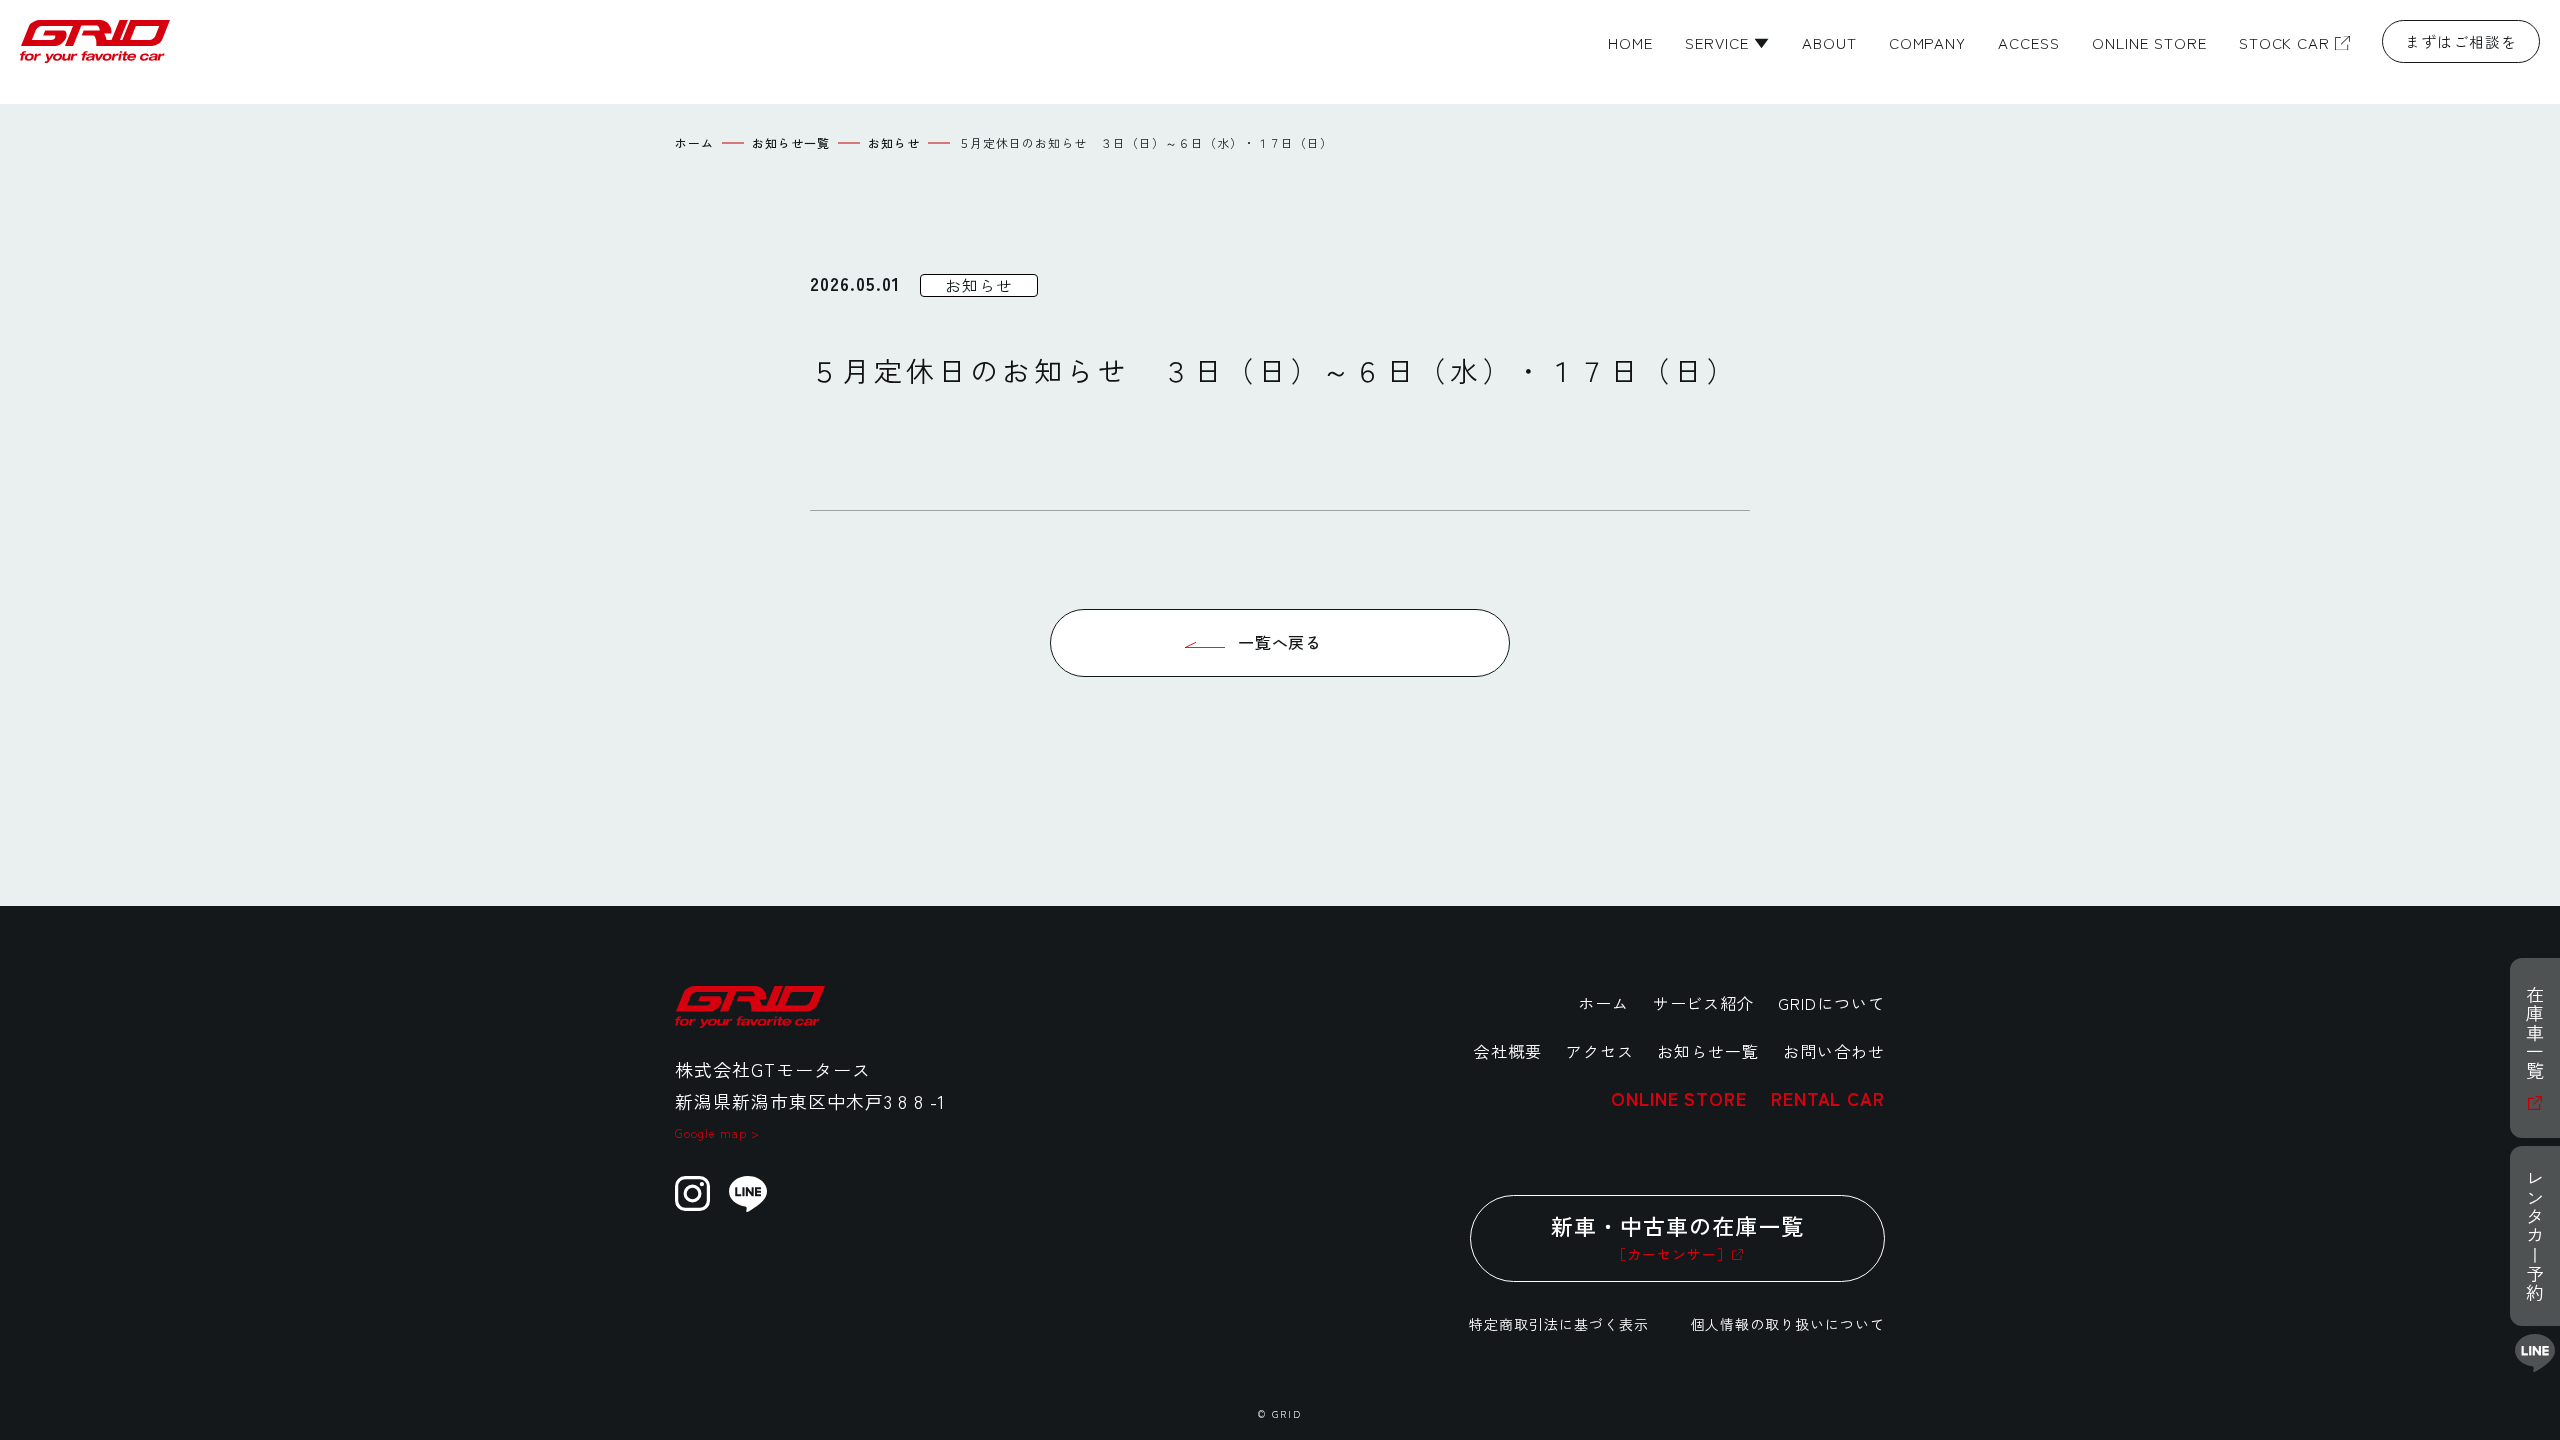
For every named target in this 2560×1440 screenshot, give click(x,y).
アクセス (1600, 1051)
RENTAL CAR (1828, 1098)
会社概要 (1508, 1051)
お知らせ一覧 (1708, 1051)
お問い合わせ (1834, 1051)
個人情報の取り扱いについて (1788, 1324)
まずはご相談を (2461, 41)
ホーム (1603, 1003)
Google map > (717, 1132)
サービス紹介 (1704, 1003)
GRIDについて (1831, 1003)
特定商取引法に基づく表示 (1559, 1324)
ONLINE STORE (1679, 1098)
